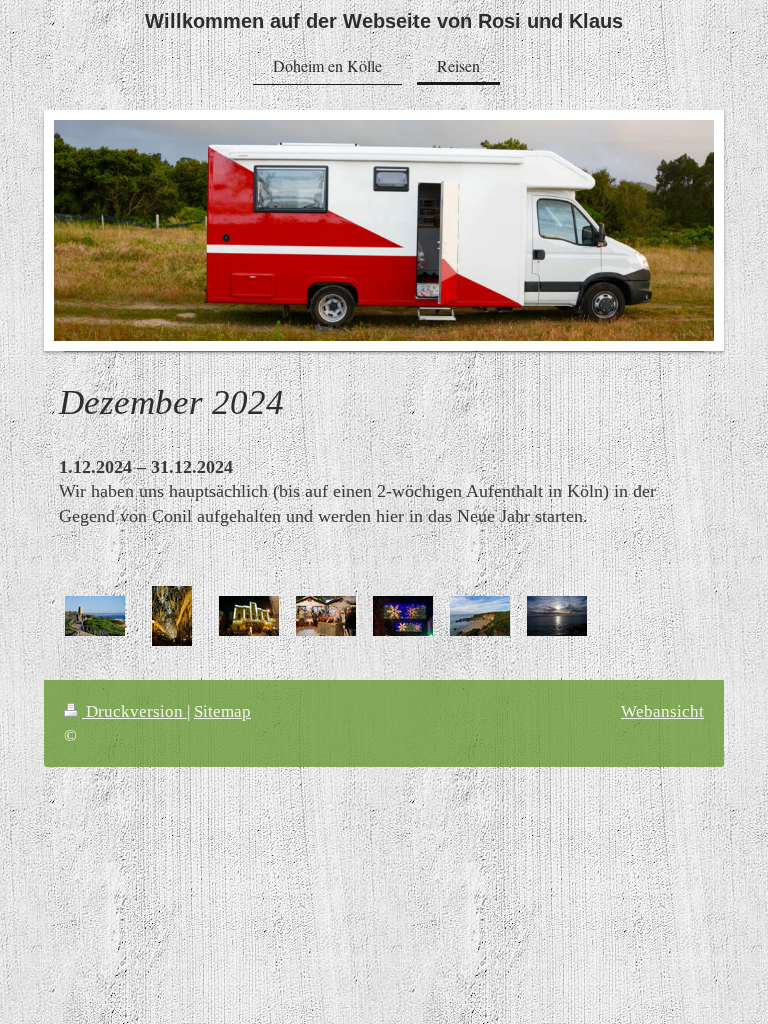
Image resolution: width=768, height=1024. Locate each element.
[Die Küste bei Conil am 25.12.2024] (480, 616)
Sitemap (222, 711)
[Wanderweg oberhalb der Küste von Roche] (95, 616)
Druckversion (134, 711)
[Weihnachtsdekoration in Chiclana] (172, 616)
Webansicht (662, 711)
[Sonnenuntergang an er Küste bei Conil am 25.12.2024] (557, 616)
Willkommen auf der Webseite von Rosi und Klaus (384, 21)
